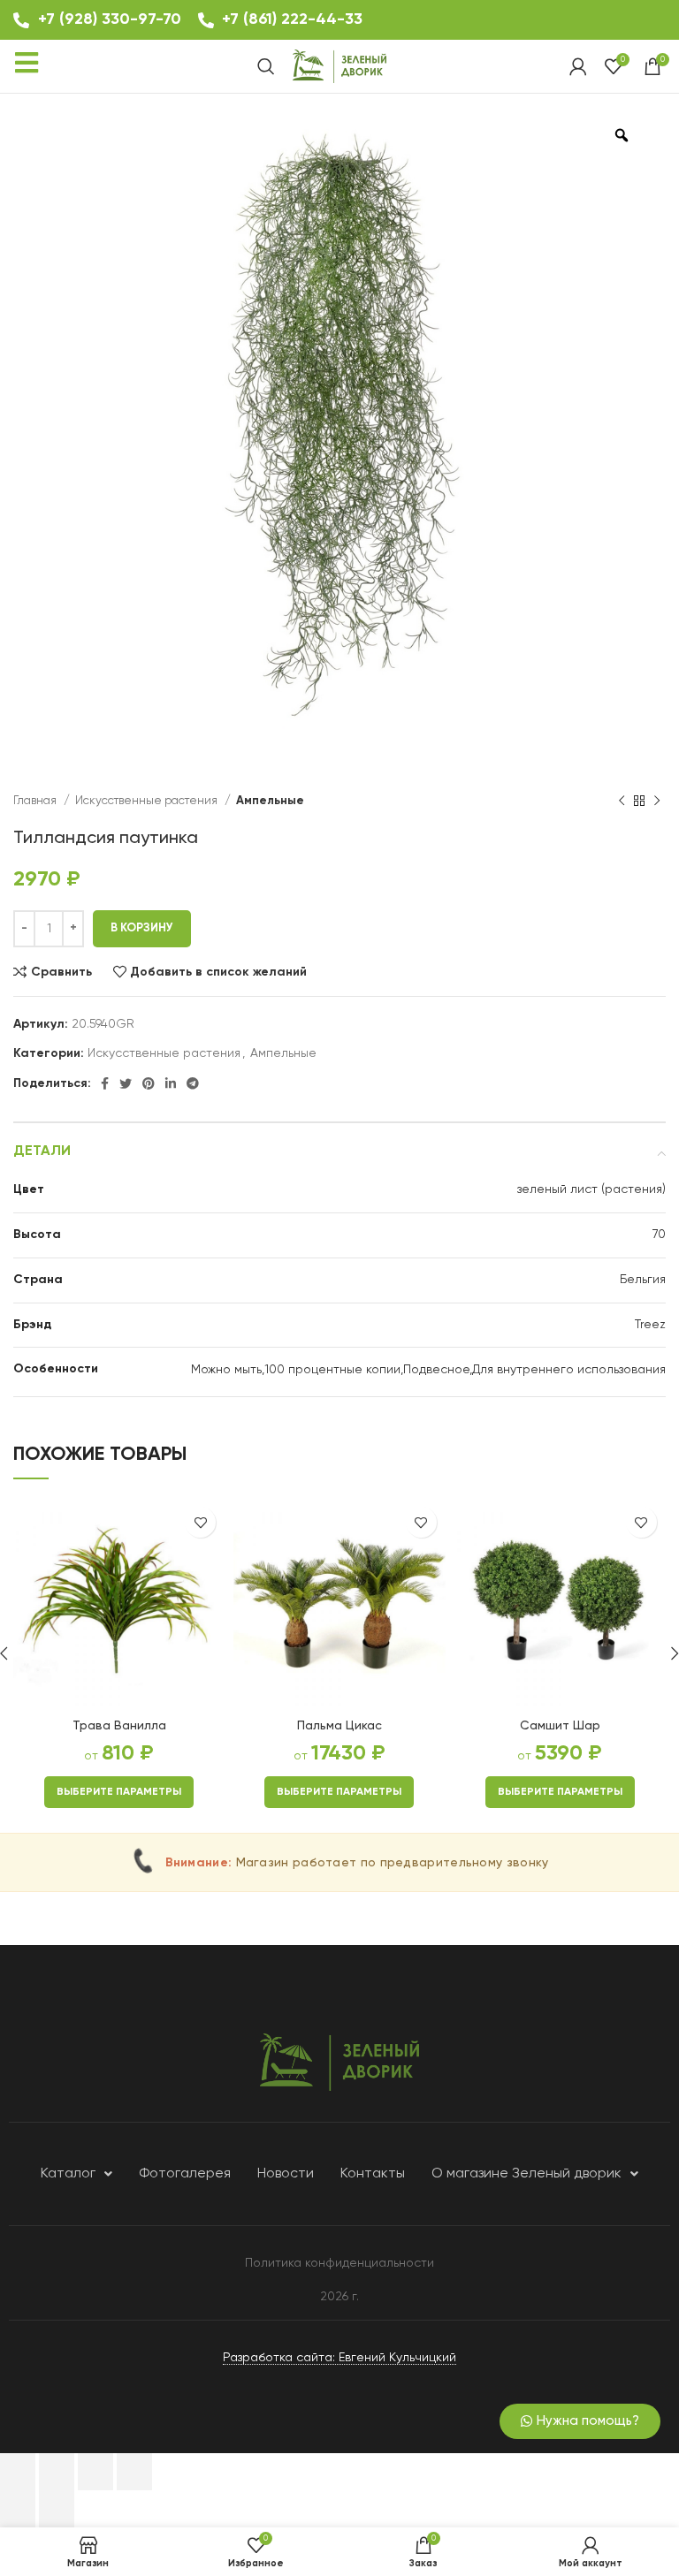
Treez (650, 1325)
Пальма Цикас (339, 1726)
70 (659, 1235)
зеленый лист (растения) (591, 1189)
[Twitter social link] (126, 1083)
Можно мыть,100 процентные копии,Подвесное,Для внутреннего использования (428, 1370)
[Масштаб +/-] (134, 2472)
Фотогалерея (185, 2174)
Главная (36, 801)
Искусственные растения (148, 801)
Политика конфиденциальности (339, 2263)
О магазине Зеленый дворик (526, 2174)
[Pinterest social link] (149, 1083)
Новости (286, 2174)
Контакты (373, 2174)
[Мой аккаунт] (578, 66)
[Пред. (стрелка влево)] (18, 2509)
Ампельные (270, 801)
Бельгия (643, 1280)
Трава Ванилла (119, 1726)
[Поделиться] (57, 2472)
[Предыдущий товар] (622, 802)
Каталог (68, 2174)
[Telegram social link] (193, 1083)
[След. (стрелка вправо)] (57, 2509)
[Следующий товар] (657, 802)
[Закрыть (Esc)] (18, 2472)
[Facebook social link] (105, 1083)
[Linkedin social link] (171, 1083)
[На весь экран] (95, 2472)
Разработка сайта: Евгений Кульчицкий (339, 2358)
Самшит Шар (560, 1726)
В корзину (142, 928)
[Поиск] (266, 66)
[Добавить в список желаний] (200, 1522)
